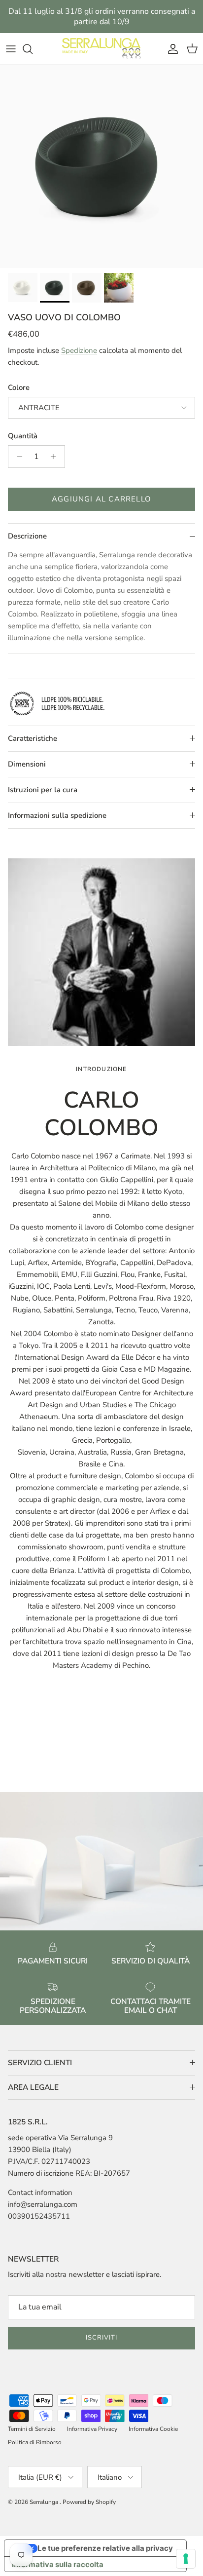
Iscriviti (101, 2338)
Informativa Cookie (153, 2429)
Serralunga (45, 2502)
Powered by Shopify (89, 2502)
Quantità (23, 436)
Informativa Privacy (92, 2429)
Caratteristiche (33, 738)
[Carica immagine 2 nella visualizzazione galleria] (101, 166)
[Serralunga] (101, 49)
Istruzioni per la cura (43, 790)
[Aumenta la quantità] (56, 457)
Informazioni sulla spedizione (57, 815)
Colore (19, 387)
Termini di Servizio (32, 2429)
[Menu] (11, 49)
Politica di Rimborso (35, 2442)
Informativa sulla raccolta (58, 2564)
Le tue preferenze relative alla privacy (105, 2548)
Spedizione (79, 350)
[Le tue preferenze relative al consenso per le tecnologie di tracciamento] (186, 2559)
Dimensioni (27, 764)
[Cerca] (33, 49)
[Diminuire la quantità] (17, 457)
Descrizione (27, 536)
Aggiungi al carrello (101, 499)
